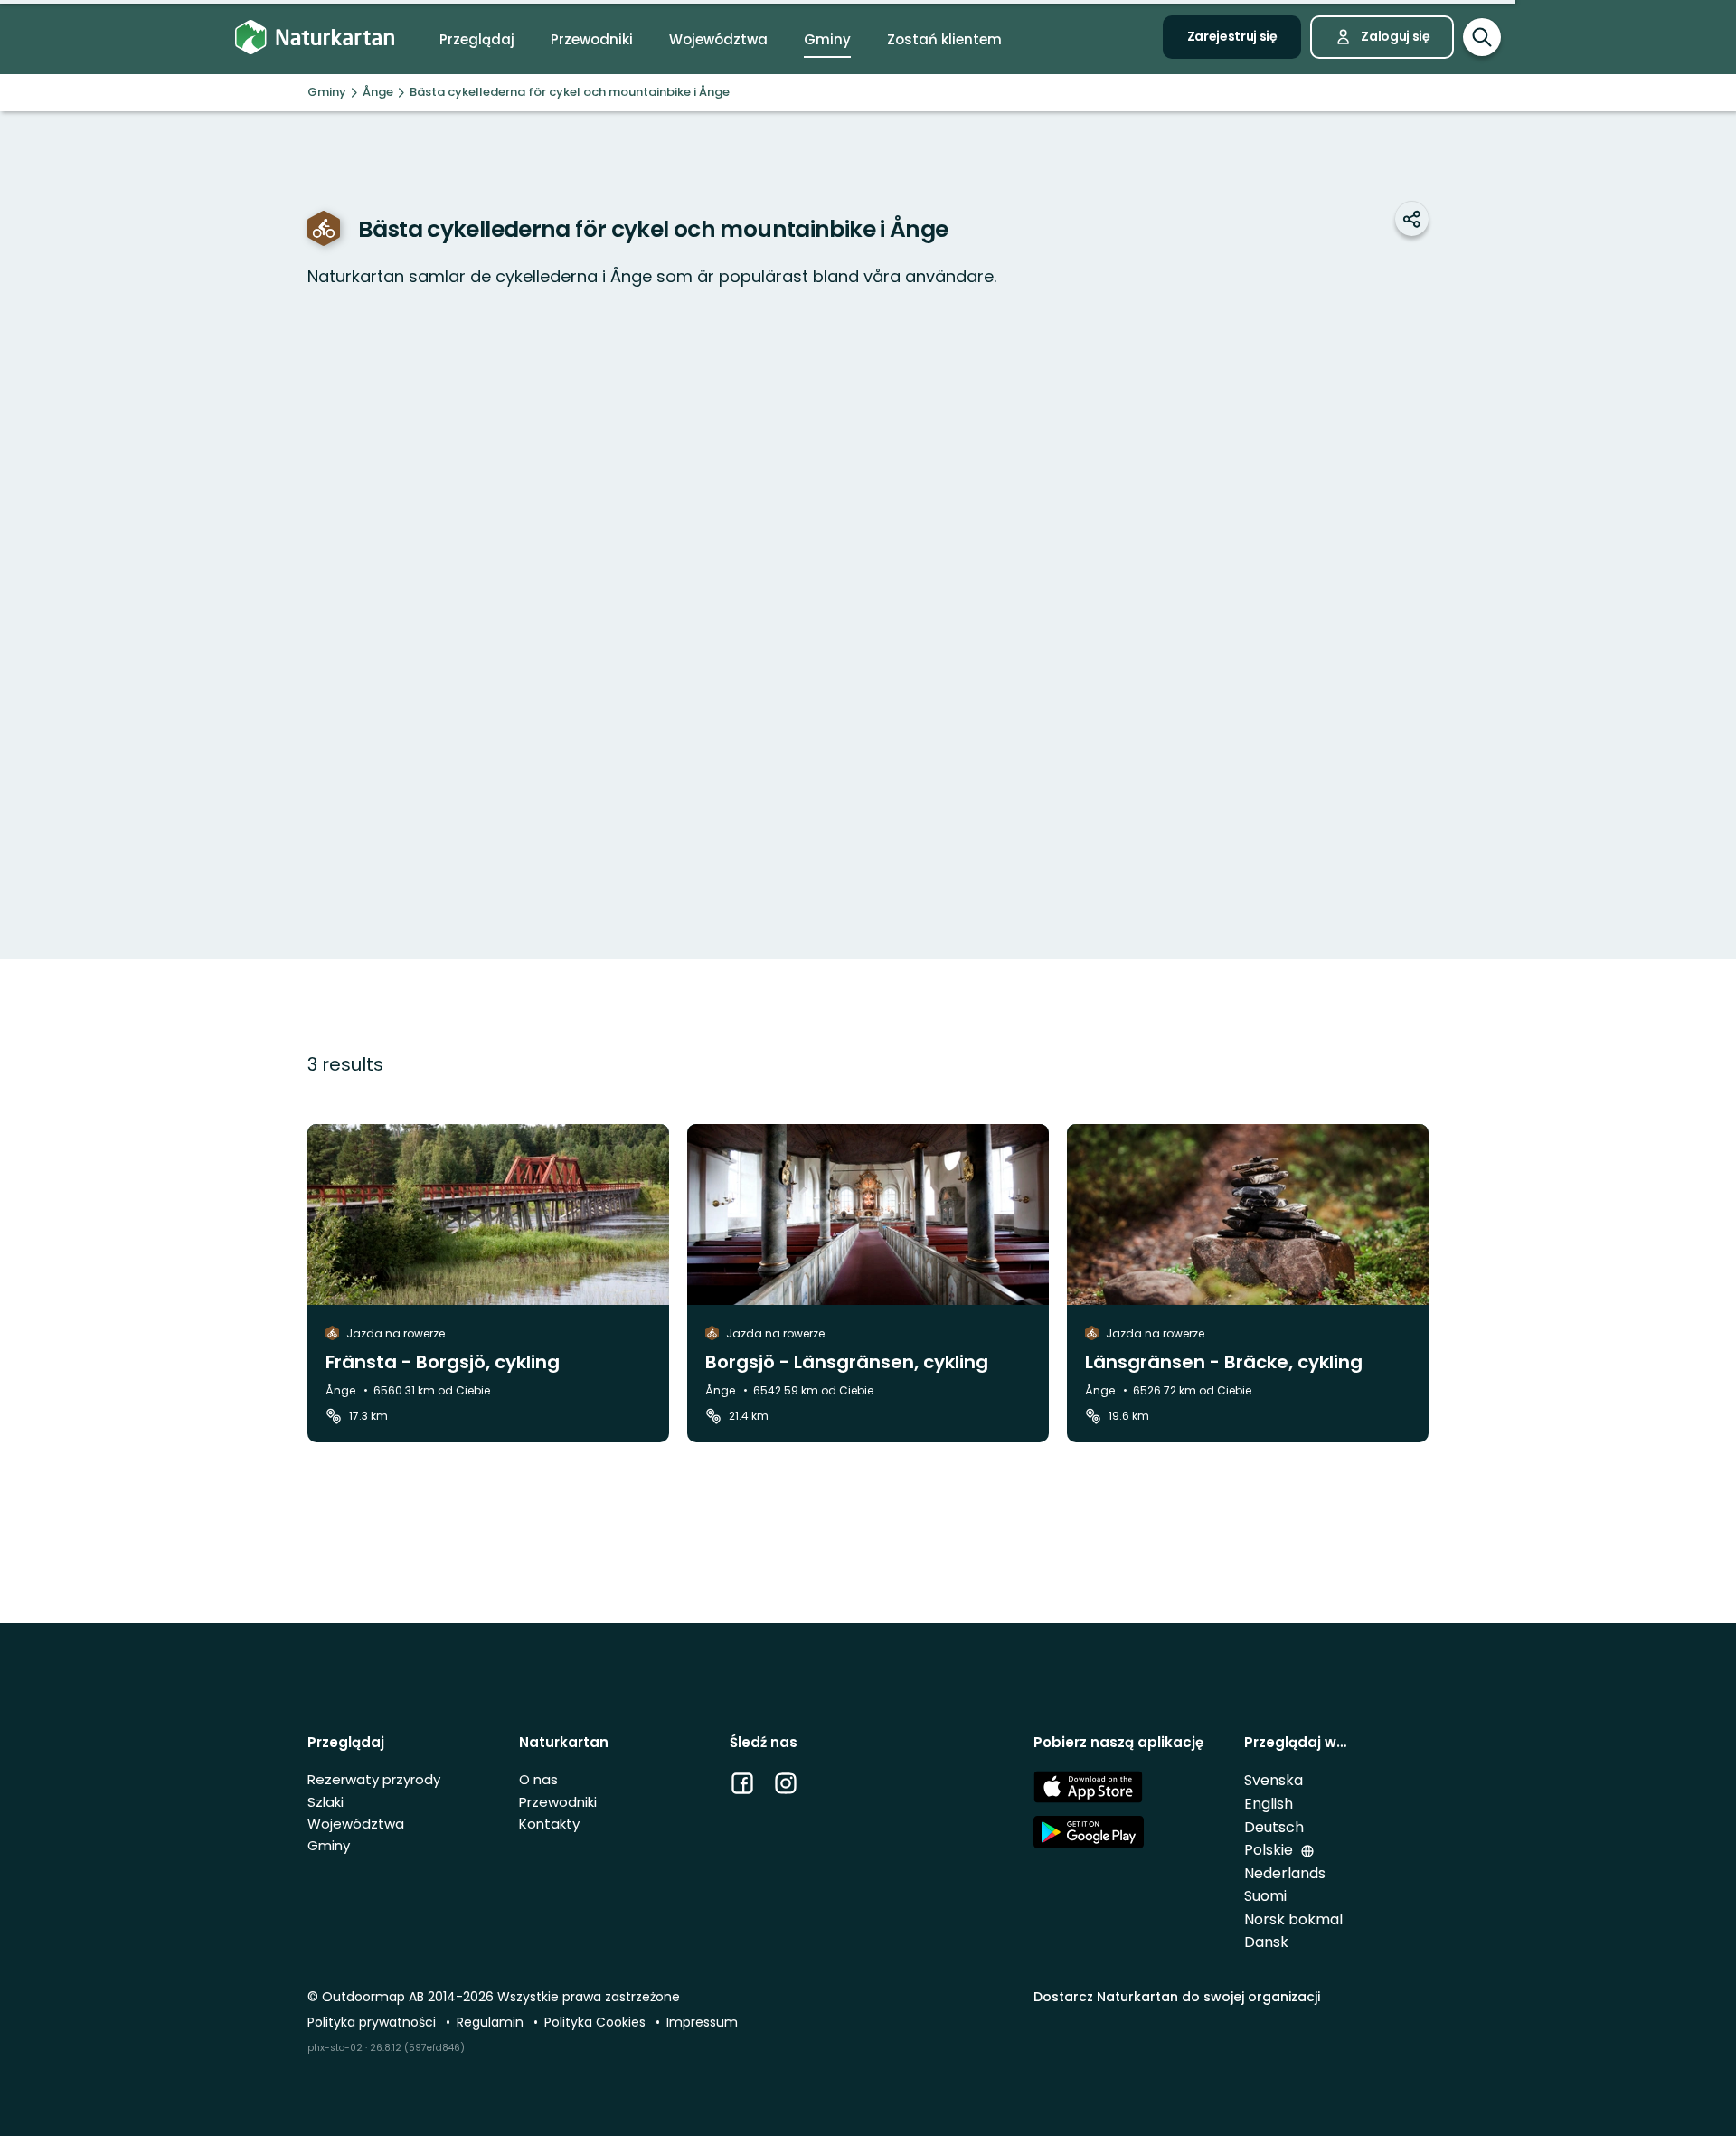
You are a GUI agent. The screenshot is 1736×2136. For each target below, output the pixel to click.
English (1269, 1804)
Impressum (702, 2022)
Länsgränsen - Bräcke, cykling (1224, 1362)
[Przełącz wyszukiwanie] (1482, 37)
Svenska (1274, 1780)
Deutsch (1274, 1827)
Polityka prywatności (373, 2022)
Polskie (1270, 1850)
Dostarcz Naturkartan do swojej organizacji (1177, 1997)
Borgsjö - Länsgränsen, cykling (847, 1362)
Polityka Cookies (597, 2022)
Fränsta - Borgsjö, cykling (443, 1362)
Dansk (1266, 1942)
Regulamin (492, 2022)
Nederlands (1285, 1873)
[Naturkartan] (315, 38)
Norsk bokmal (1293, 1919)
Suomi (1265, 1896)
